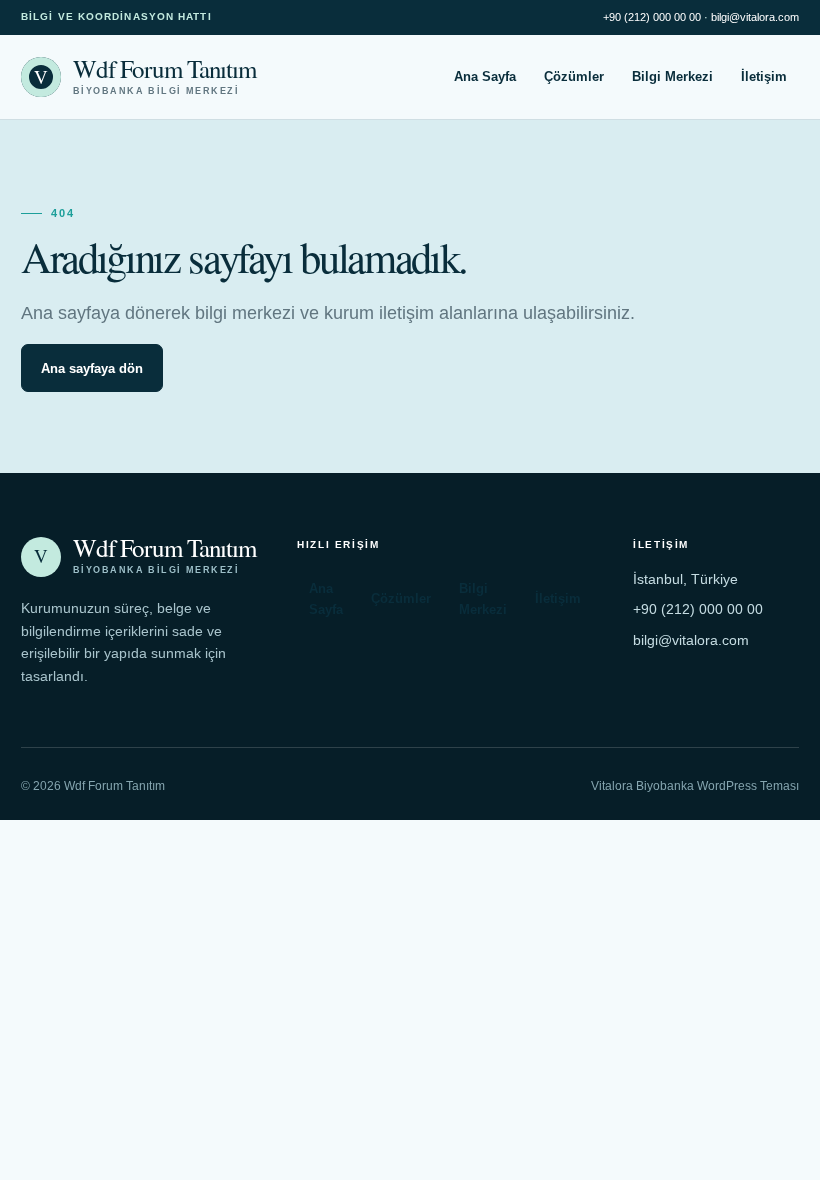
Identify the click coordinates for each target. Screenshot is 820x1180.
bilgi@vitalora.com (755, 17)
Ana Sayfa (485, 76)
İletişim (764, 76)
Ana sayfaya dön (92, 368)
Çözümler (574, 76)
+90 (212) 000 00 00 (652, 17)
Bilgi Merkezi (672, 76)
